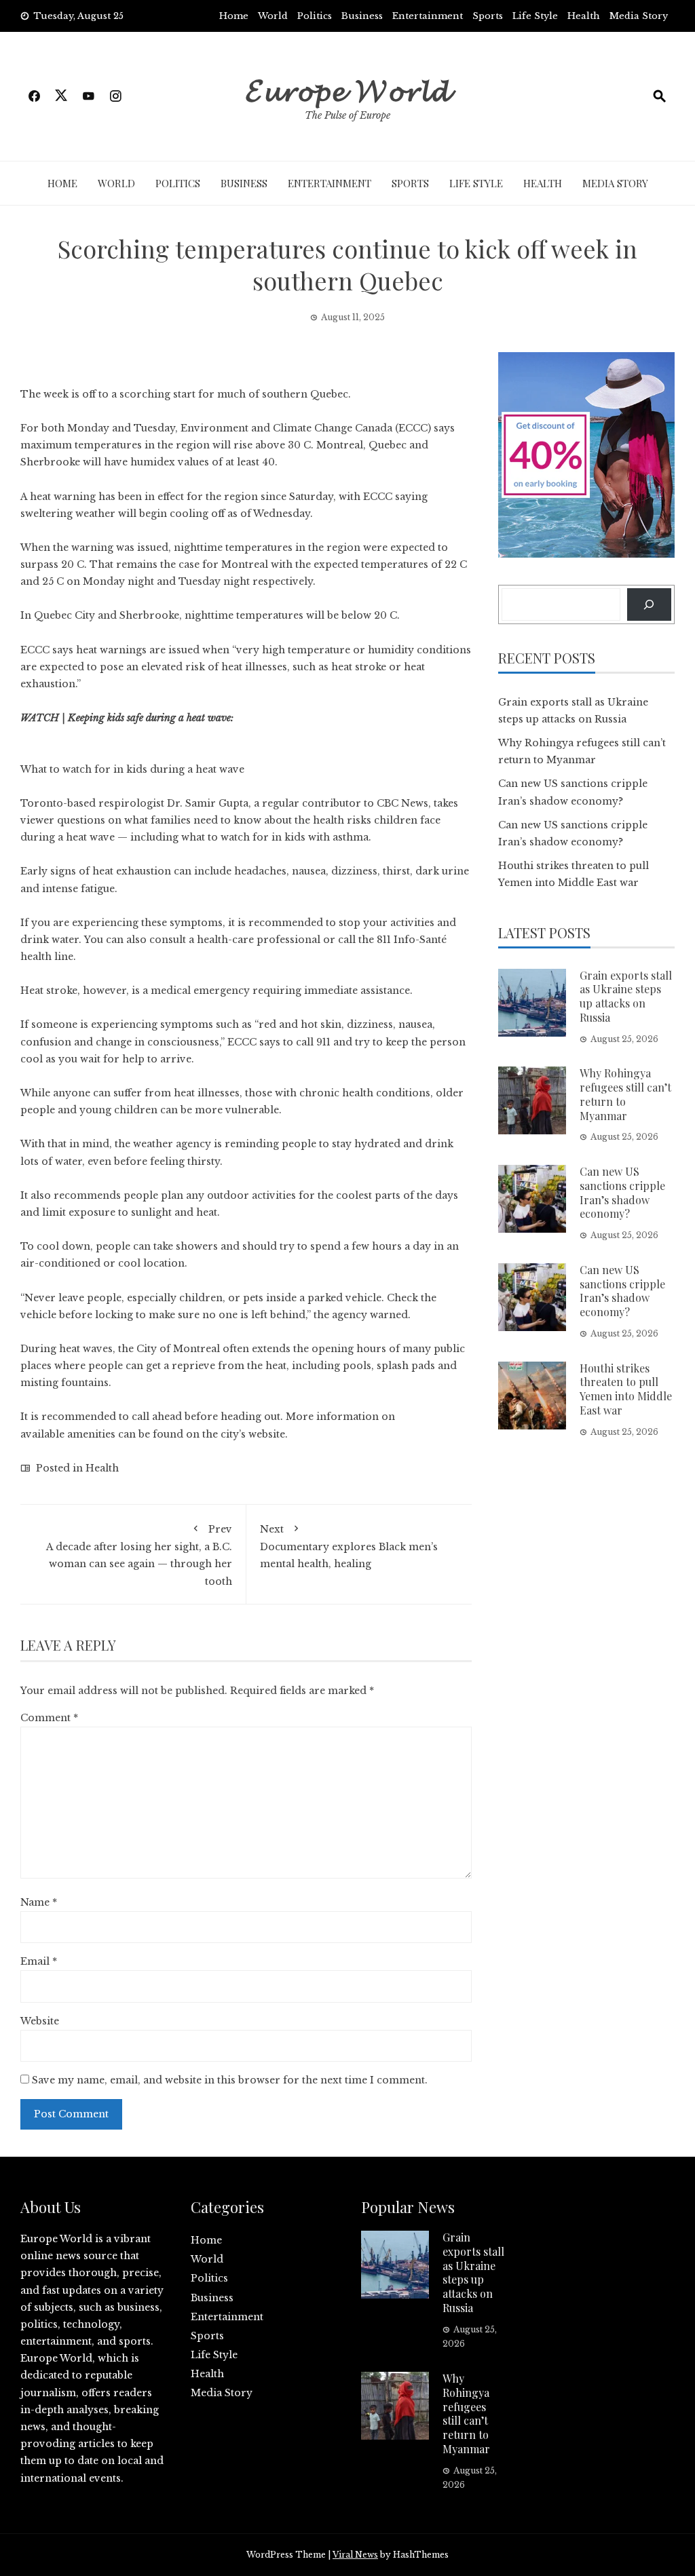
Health (584, 16)
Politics (315, 16)
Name (39, 1902)
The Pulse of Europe (347, 115)
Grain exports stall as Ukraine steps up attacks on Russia (626, 996)
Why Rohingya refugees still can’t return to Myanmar (625, 1094)
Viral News (355, 2555)
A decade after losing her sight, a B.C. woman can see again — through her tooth (139, 1555)
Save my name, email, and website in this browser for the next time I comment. (230, 2080)
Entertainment (428, 16)
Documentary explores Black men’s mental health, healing (349, 1546)
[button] (246, 761)
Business (362, 16)
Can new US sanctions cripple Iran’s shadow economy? (622, 1192)
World (273, 16)
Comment (49, 1718)
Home (234, 16)
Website (40, 2021)
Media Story (639, 16)
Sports (488, 16)
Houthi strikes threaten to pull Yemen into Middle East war (626, 1389)
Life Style (535, 16)
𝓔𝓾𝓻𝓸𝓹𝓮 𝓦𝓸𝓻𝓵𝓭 (348, 88)
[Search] (649, 604)
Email (39, 1961)
